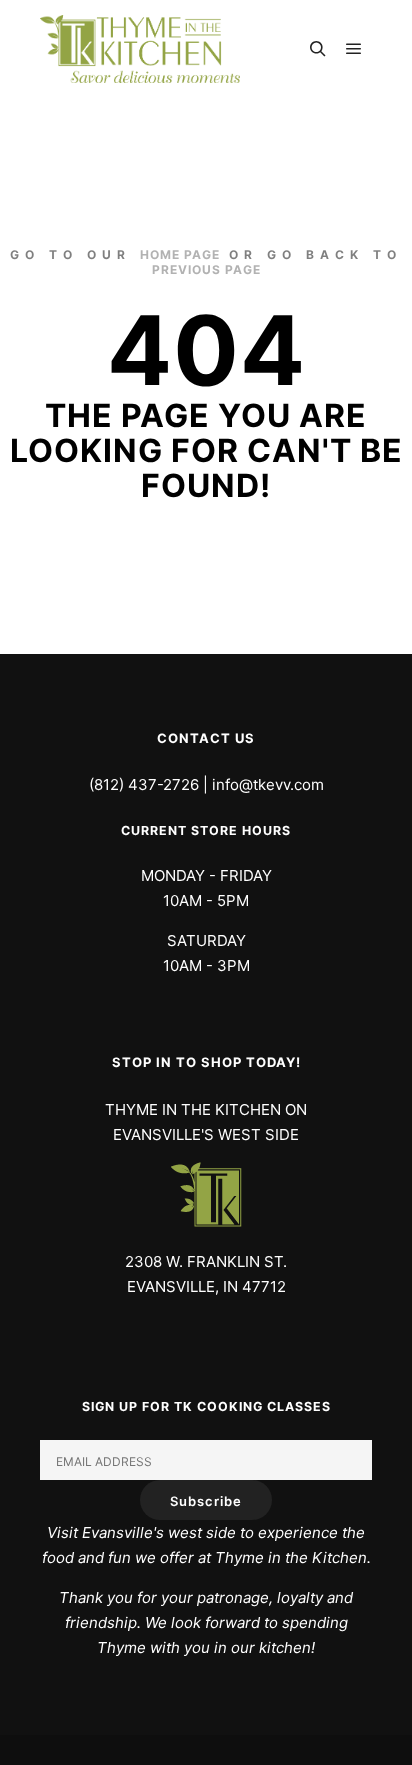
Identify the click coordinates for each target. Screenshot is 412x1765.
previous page (206, 269)
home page (180, 254)
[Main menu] (354, 49)
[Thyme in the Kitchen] (140, 49)
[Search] (318, 49)
